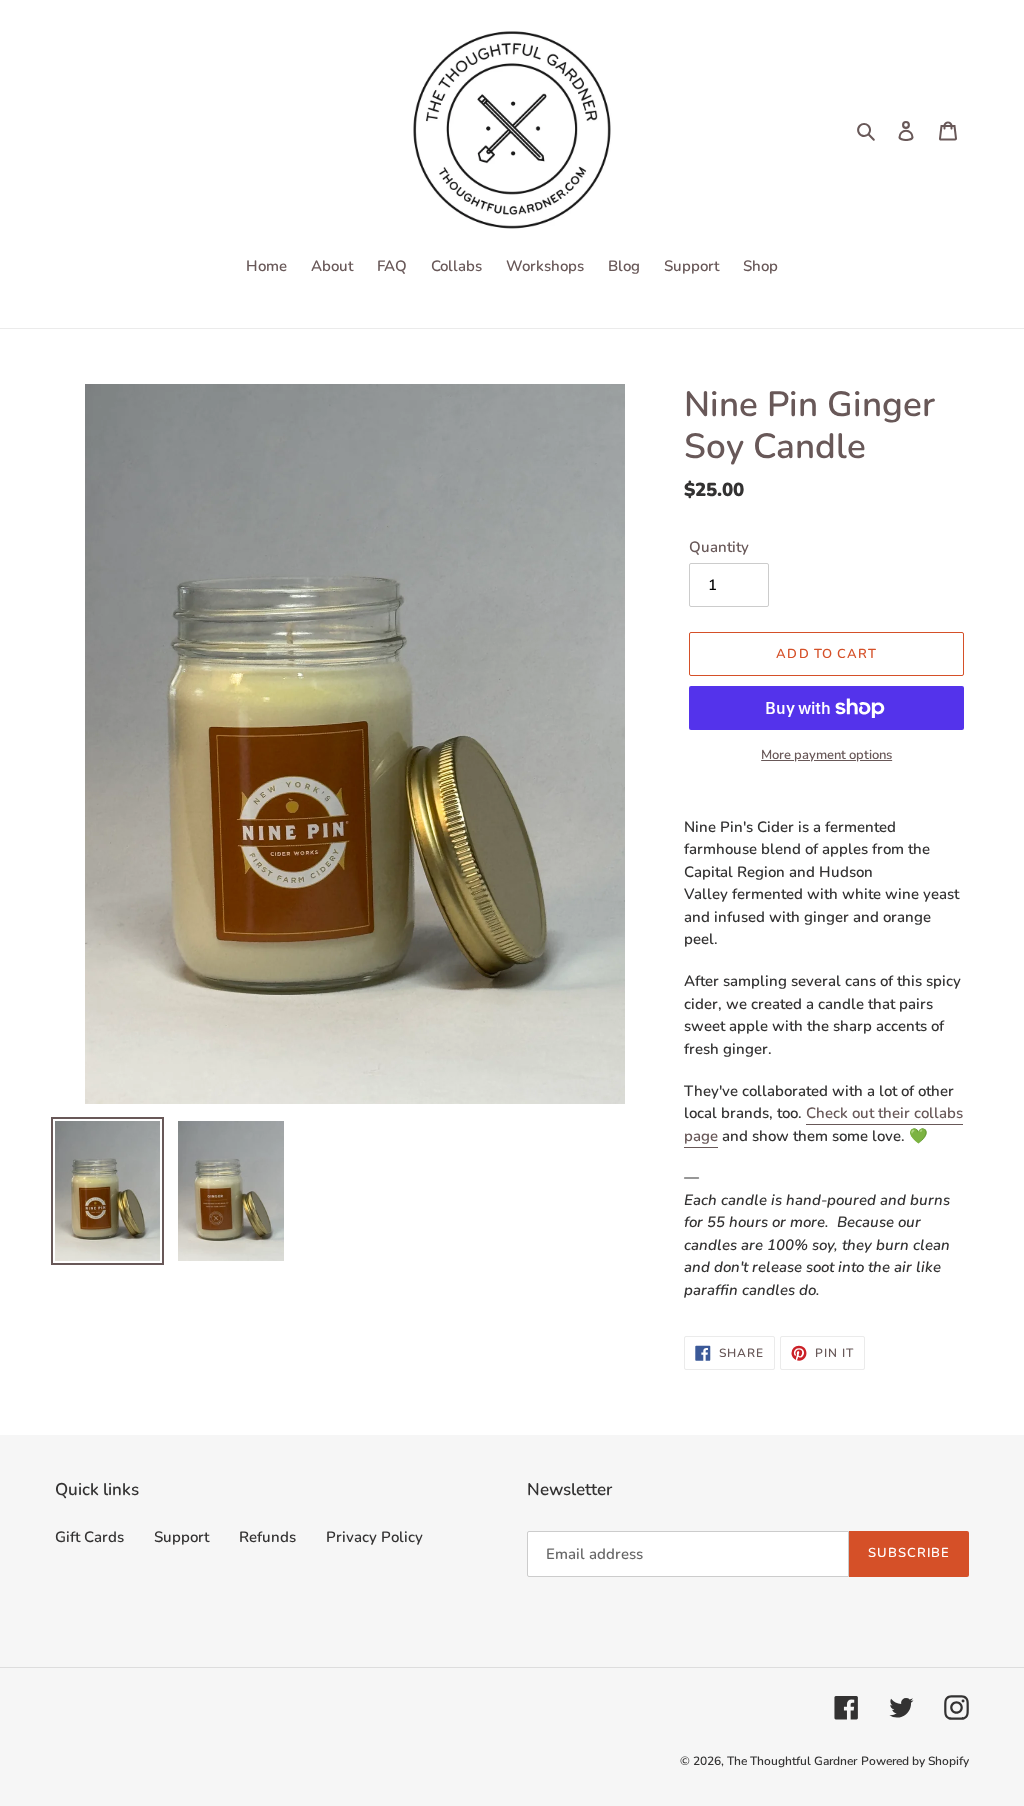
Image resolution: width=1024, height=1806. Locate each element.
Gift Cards (89, 1537)
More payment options (826, 755)
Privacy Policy (374, 1537)
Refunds (267, 1537)
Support (181, 1537)
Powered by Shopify (915, 1761)
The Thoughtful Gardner (792, 1761)
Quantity (719, 547)
